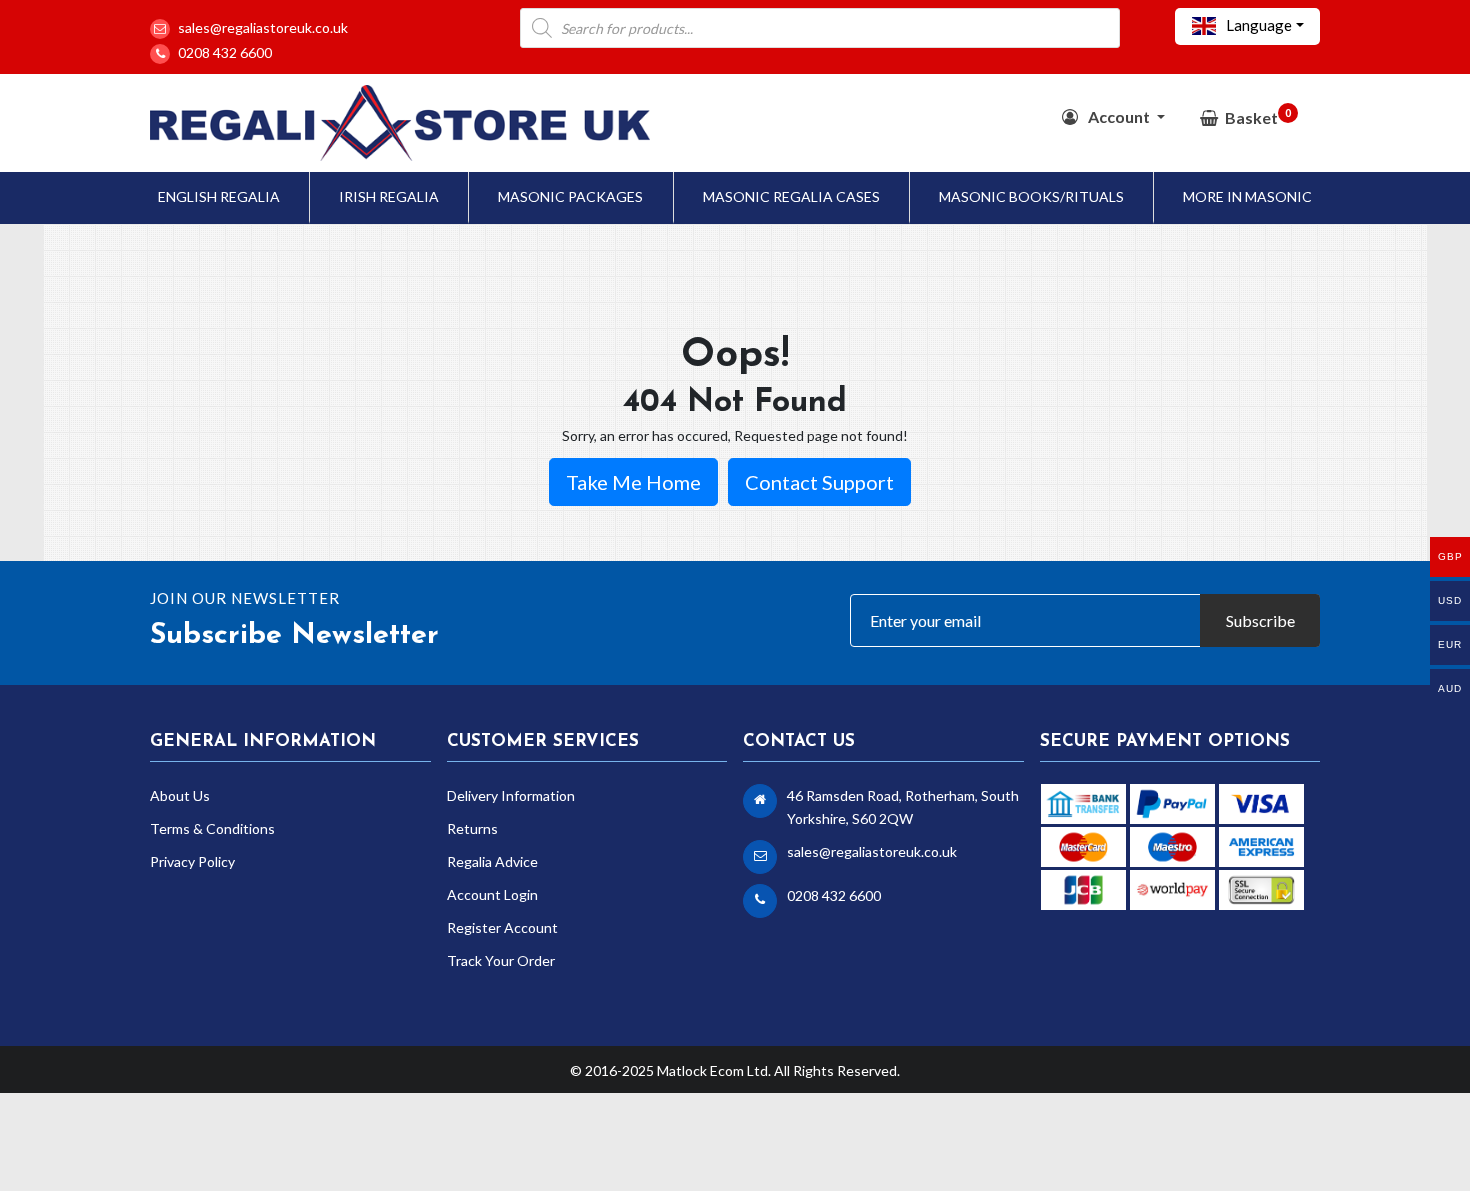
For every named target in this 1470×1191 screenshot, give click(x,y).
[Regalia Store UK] (400, 120)
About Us (180, 795)
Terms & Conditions (212, 828)
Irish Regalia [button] (389, 196)
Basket (1258, 116)
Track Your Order (501, 960)
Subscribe (1260, 620)
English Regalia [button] (219, 196)
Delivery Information (511, 795)
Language (1257, 25)
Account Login (492, 894)
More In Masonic (1247, 196)
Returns (472, 828)
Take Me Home (633, 482)
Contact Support (819, 482)
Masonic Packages (570, 196)
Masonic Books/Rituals (1031, 196)
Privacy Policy (192, 861)
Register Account (502, 927)
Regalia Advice (492, 861)
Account (1119, 116)
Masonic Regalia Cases (791, 196)
